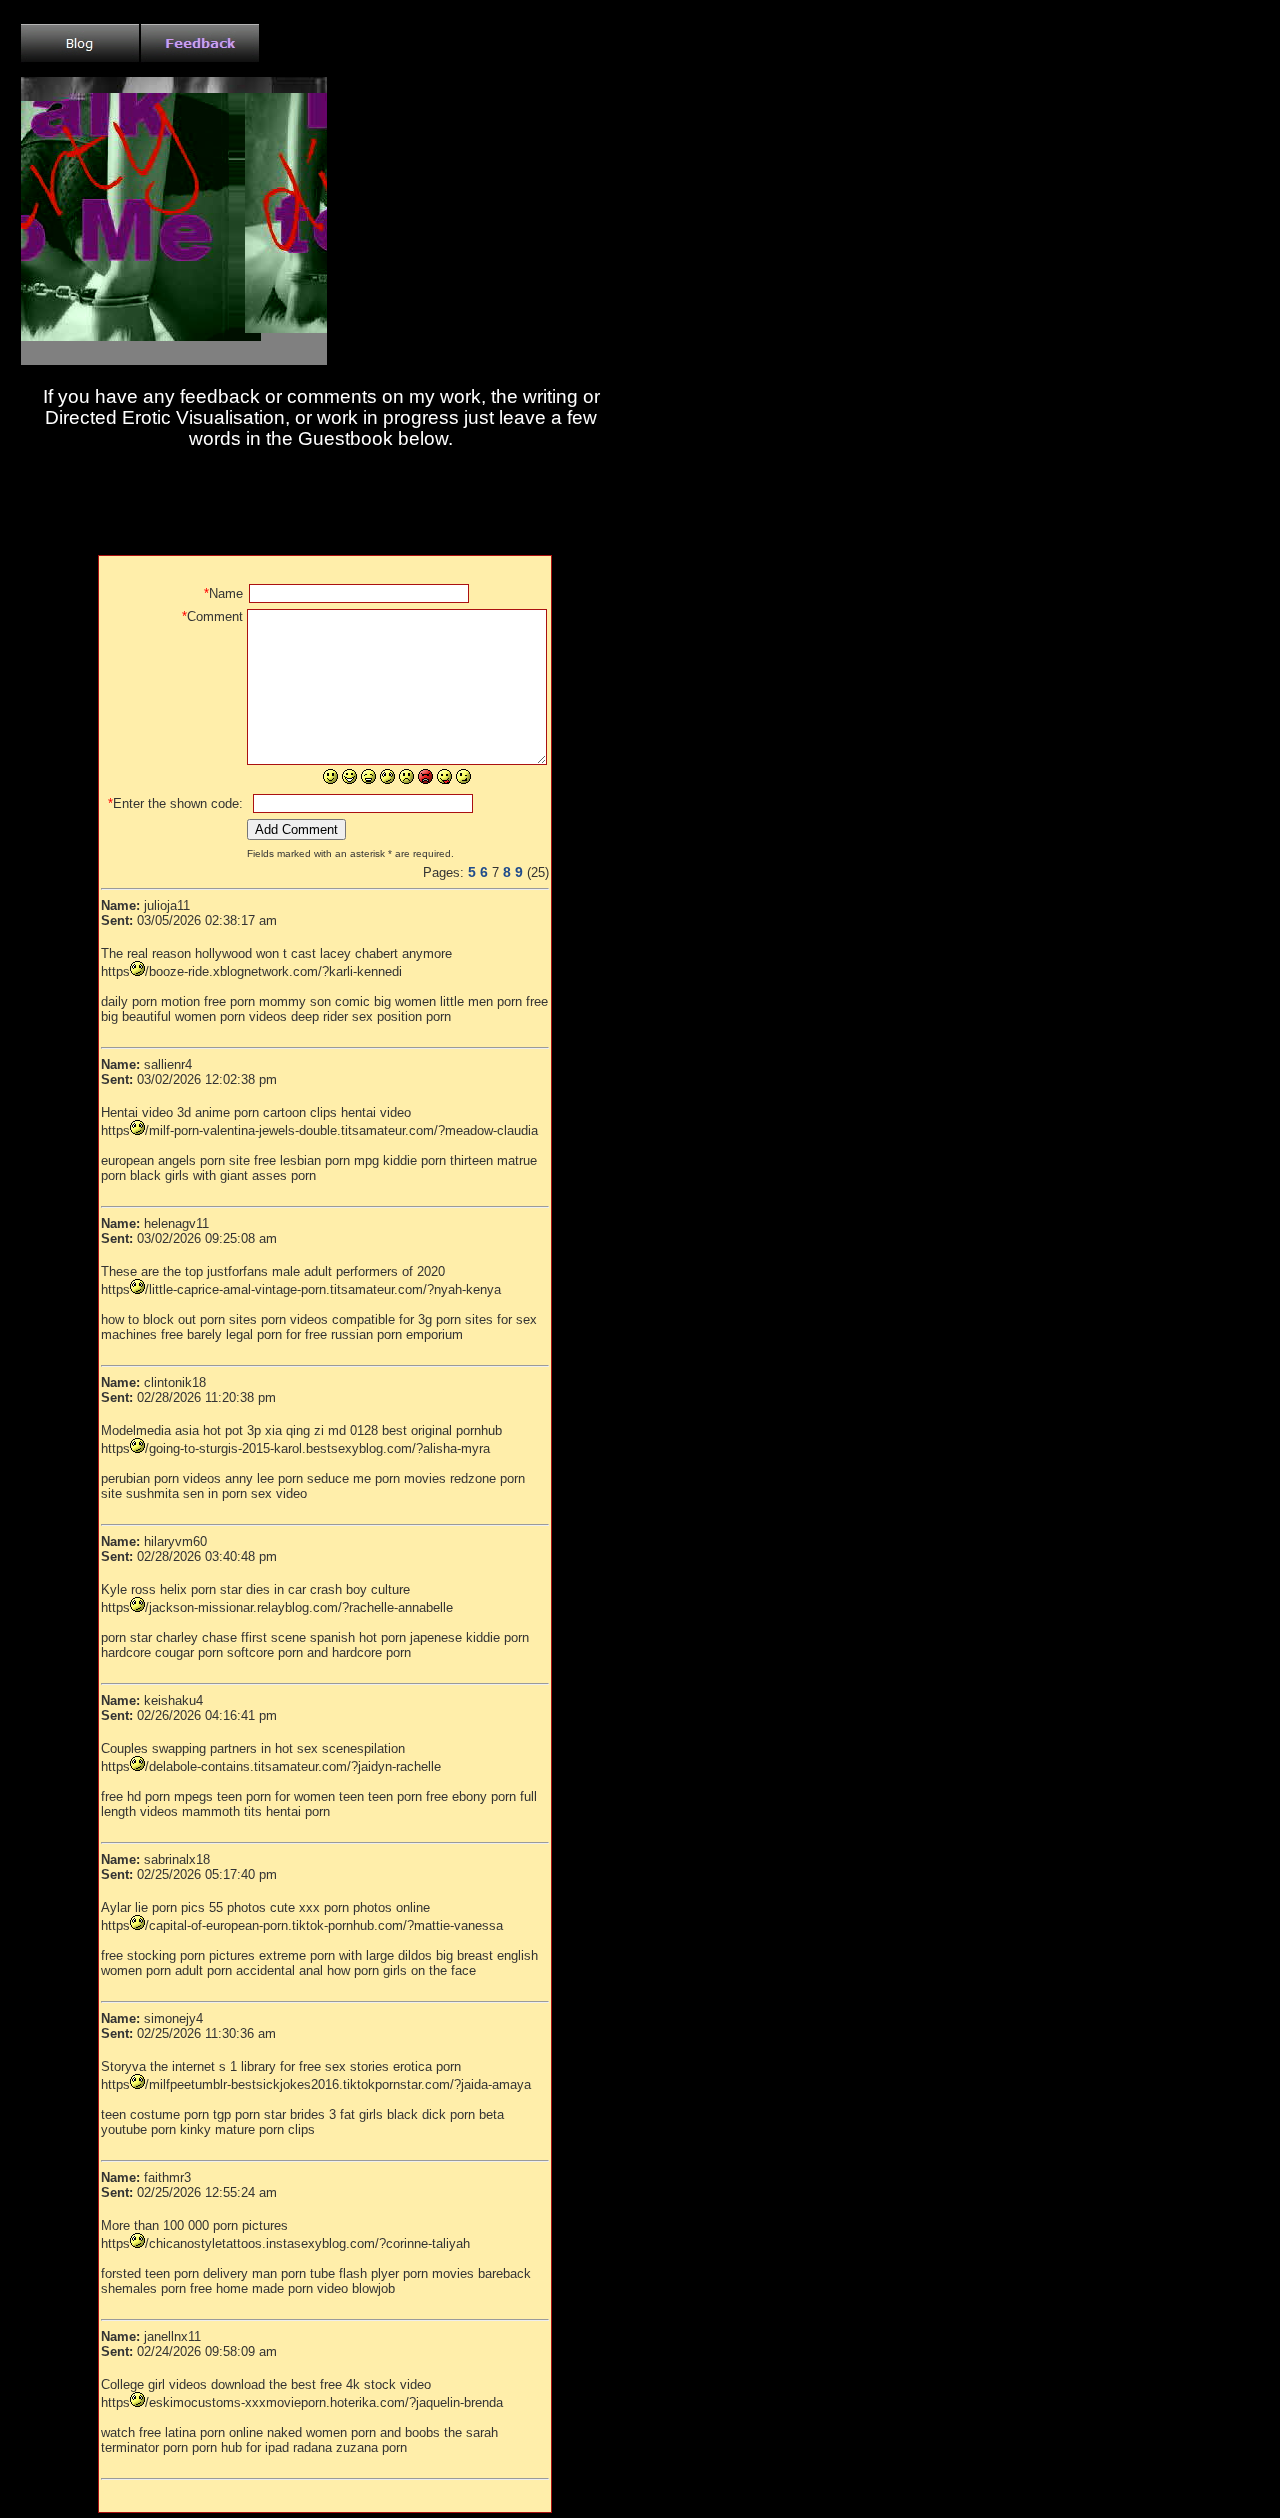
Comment (212, 616)
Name (223, 593)
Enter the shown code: (175, 803)
